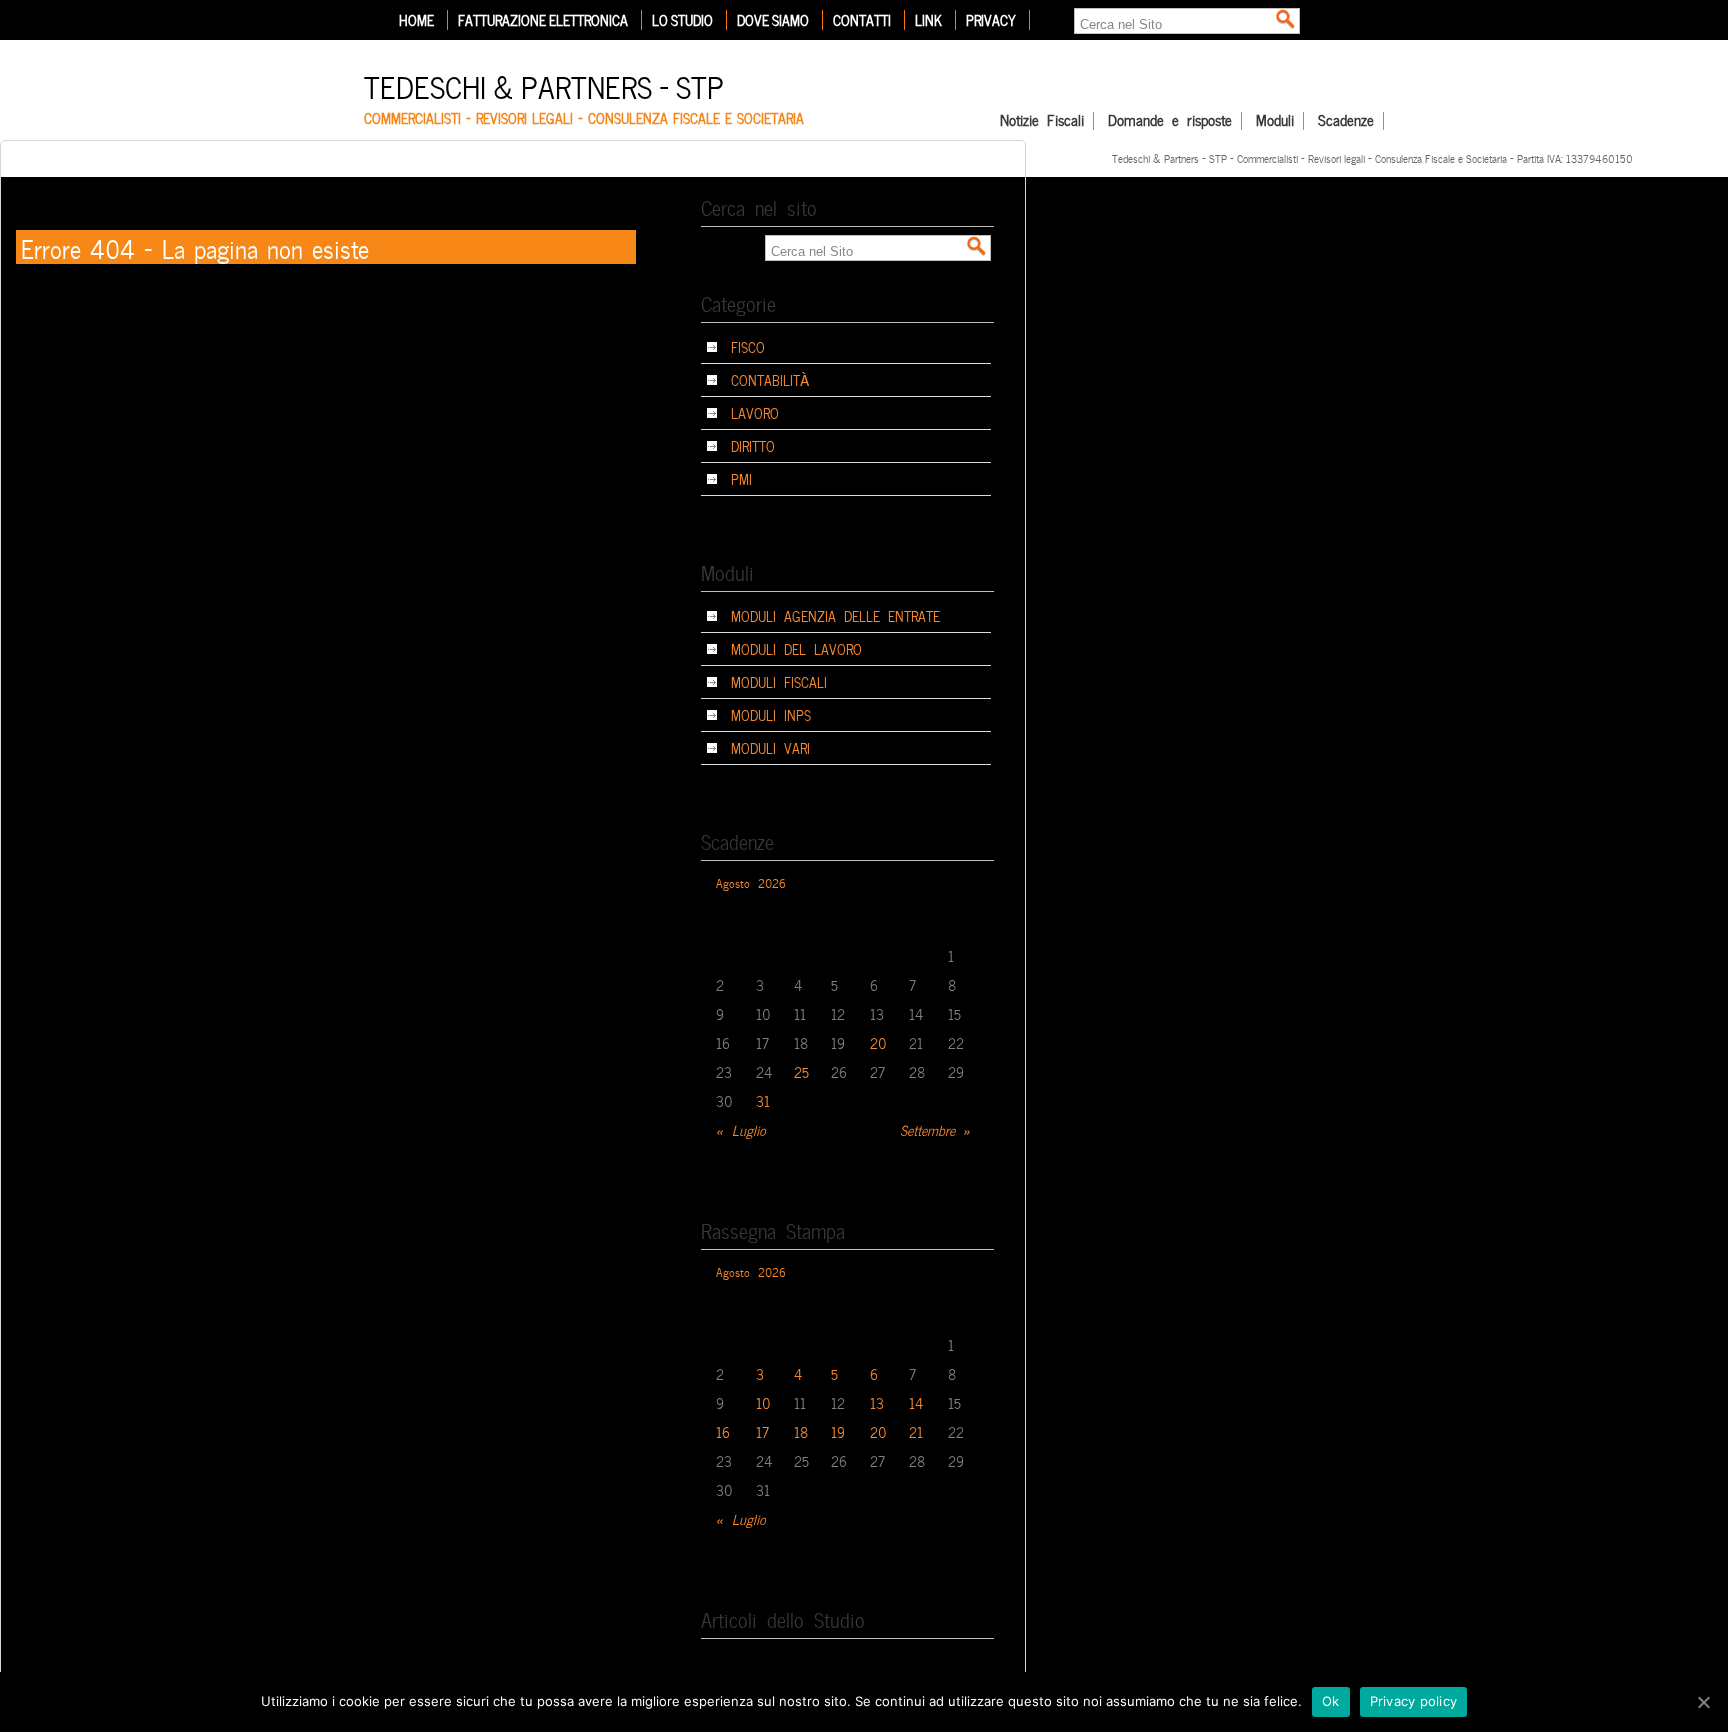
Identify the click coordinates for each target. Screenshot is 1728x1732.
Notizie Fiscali (1042, 121)
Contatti (862, 20)
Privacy (991, 20)
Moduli (1275, 121)
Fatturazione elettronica (543, 20)
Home (416, 20)
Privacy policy (1414, 1701)
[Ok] (1703, 1702)
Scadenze (1346, 121)
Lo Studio (682, 20)
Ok (1331, 1701)
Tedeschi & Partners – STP (544, 84)
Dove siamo (773, 20)
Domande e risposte (1170, 121)
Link (928, 20)
